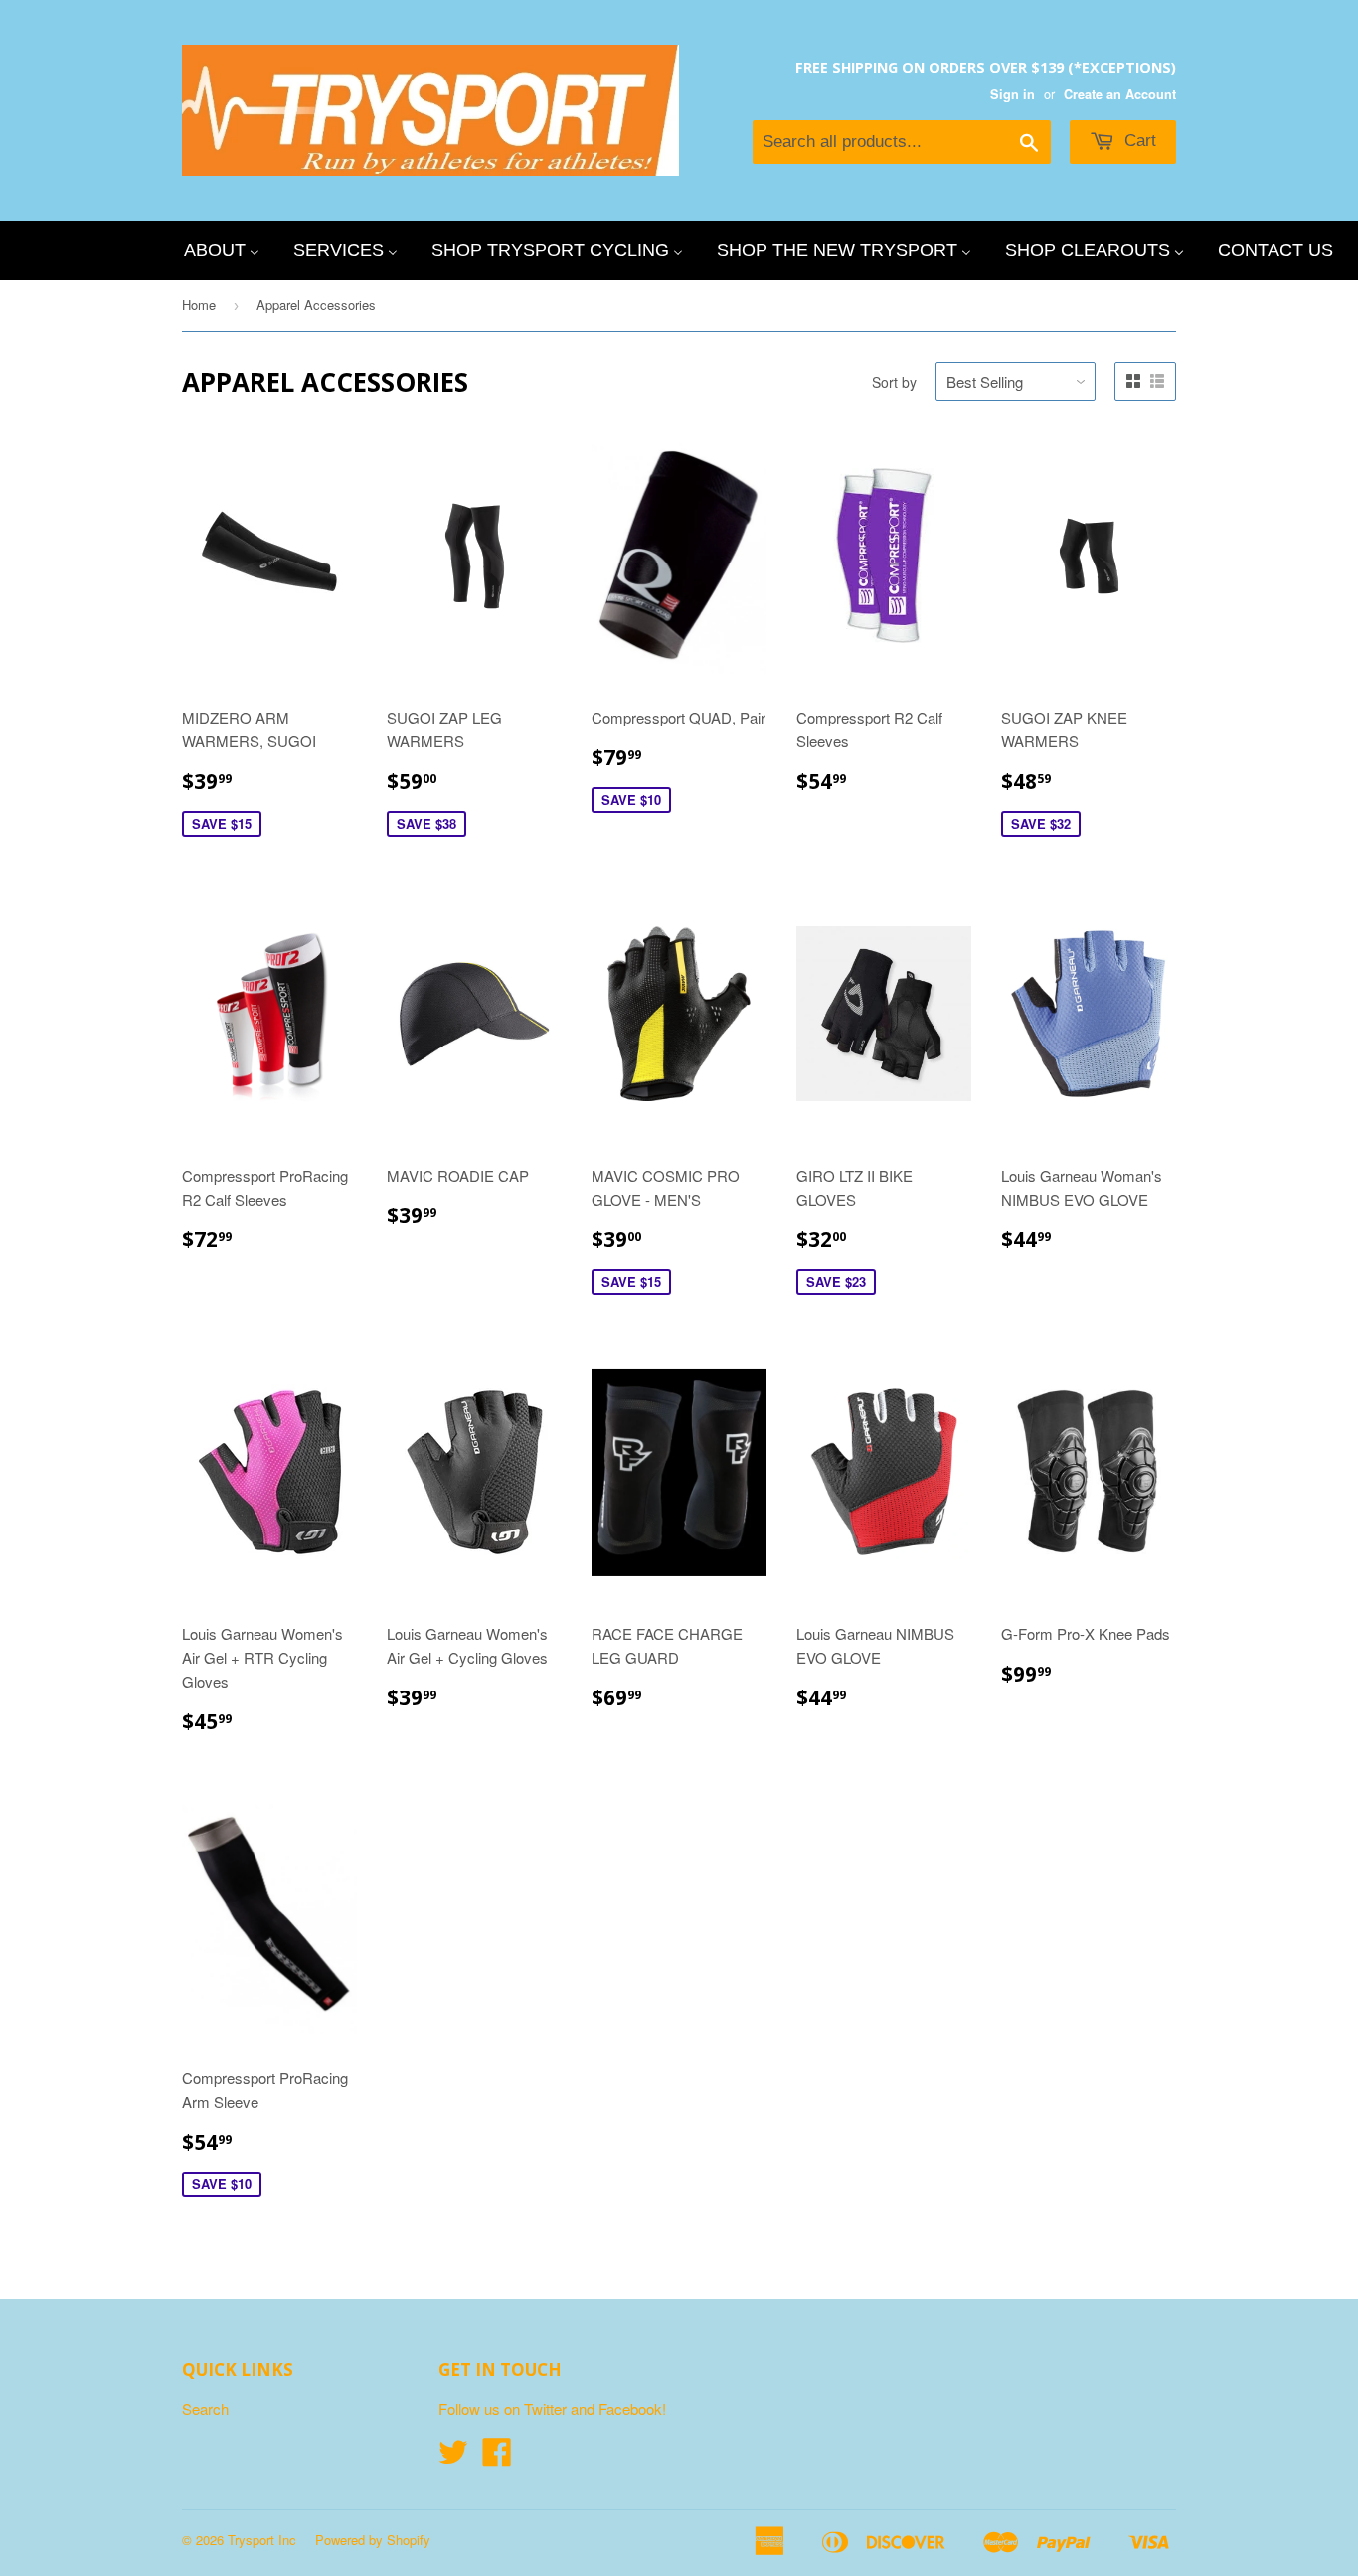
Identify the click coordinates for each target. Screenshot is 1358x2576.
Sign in (1013, 94)
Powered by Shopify (373, 2540)
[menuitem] (222, 250)
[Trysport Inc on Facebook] (497, 2457)
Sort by (894, 382)
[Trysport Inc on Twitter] (453, 2457)
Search (205, 2409)
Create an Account (1120, 94)
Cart (1138, 141)
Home (199, 305)
